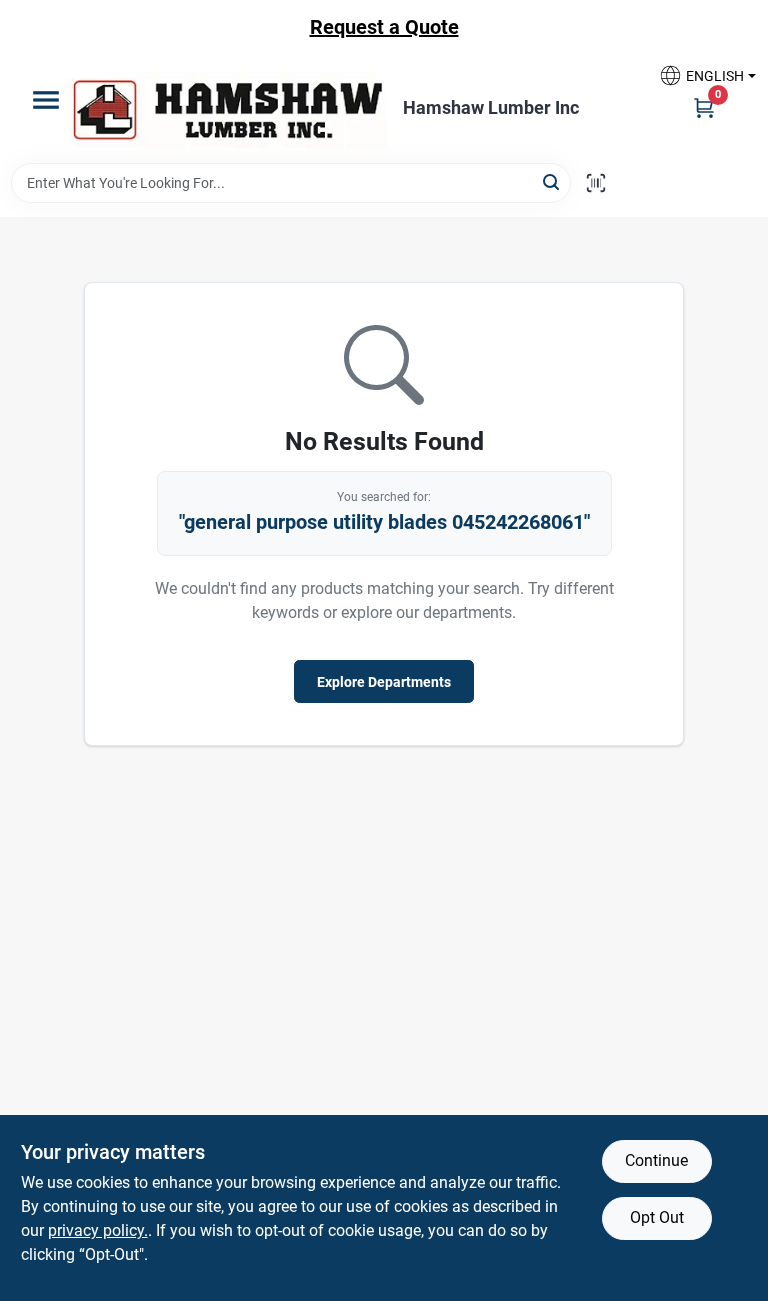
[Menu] (46, 100)
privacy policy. (98, 1230)
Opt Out (657, 1217)
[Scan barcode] (596, 183)
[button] (700, 75)
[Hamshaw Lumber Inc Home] (227, 108)
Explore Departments (384, 682)
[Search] (552, 181)
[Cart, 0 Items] (704, 107)
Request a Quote (384, 27)
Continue (656, 1160)
